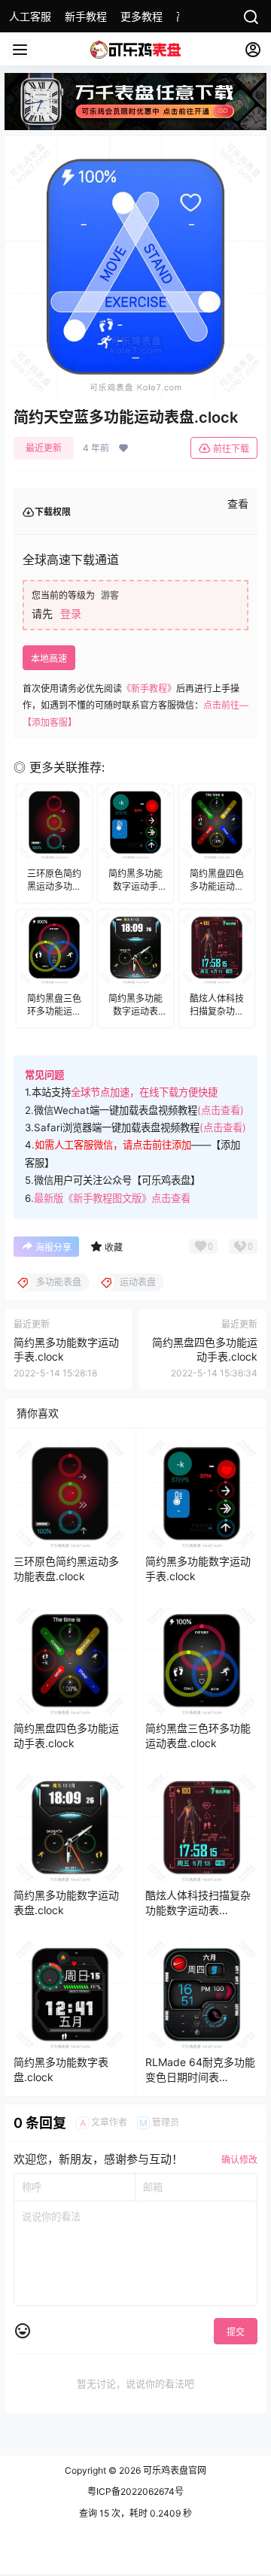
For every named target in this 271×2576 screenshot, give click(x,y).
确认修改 (239, 2160)
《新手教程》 (149, 689)
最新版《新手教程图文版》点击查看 (112, 1198)
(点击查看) (221, 1110)
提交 (236, 2332)
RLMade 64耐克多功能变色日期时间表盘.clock (200, 2077)
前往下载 (231, 449)
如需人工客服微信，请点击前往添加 (113, 1145)
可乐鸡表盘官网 (174, 2470)
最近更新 (44, 448)
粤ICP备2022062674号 (135, 2491)
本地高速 (49, 658)
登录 (71, 613)
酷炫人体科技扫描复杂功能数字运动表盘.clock (198, 1910)
